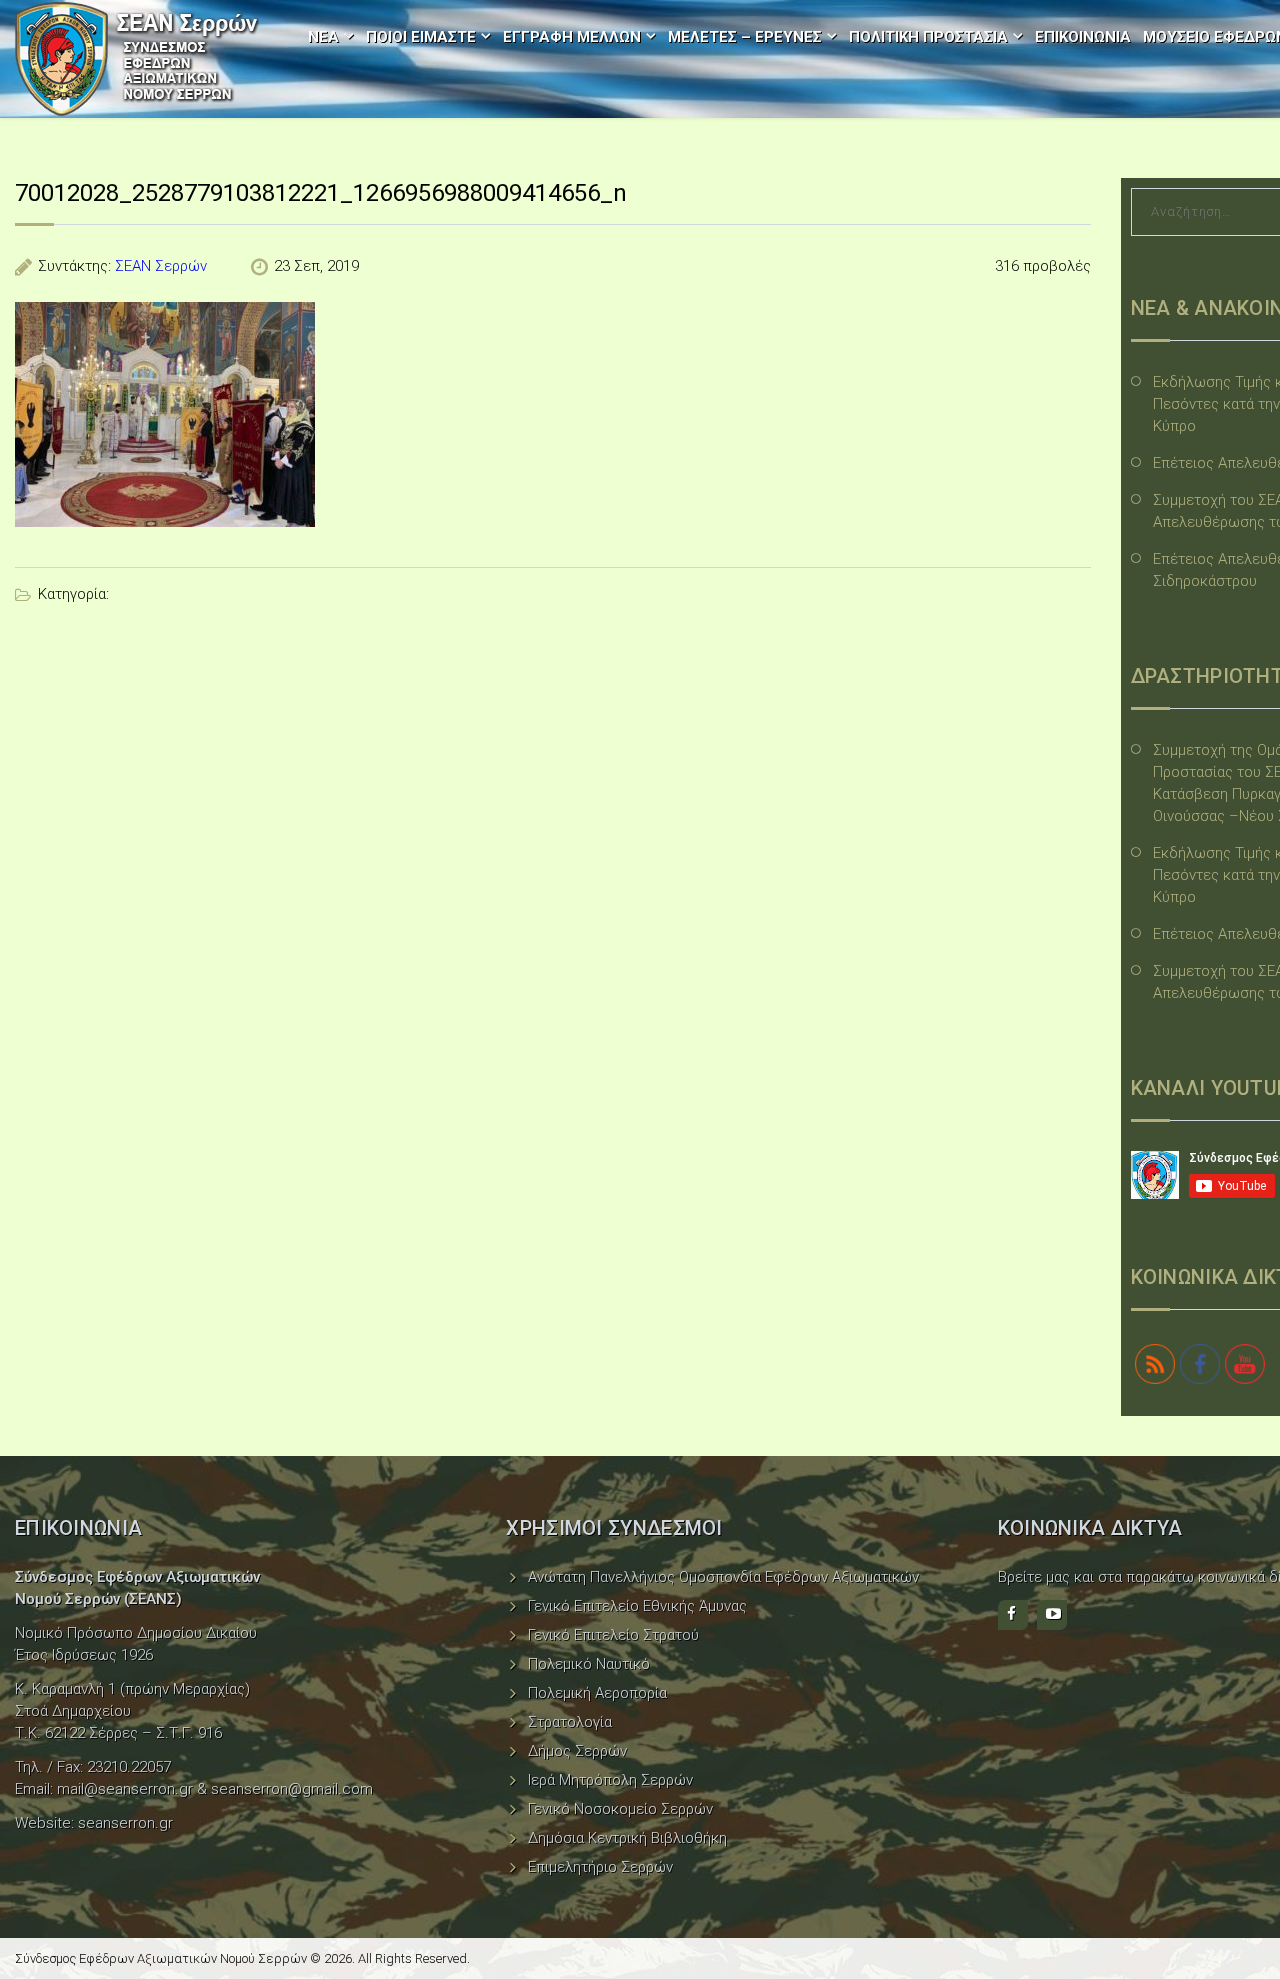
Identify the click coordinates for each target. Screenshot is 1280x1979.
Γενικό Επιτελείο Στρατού (613, 1635)
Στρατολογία (570, 1722)
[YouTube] (1052, 1615)
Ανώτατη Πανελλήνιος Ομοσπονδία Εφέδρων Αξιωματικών (723, 1577)
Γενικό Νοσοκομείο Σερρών (620, 1809)
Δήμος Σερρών (577, 1751)
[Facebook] (1013, 1615)
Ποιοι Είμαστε (421, 37)
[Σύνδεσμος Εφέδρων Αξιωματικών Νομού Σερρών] (137, 59)
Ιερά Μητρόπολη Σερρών (610, 1780)
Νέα (323, 37)
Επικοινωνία (1083, 37)
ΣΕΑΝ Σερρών (161, 266)
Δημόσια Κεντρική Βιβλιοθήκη (627, 1838)
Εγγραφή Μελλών (572, 37)
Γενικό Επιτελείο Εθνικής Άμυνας (637, 1606)
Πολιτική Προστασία (928, 37)
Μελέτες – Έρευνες (745, 37)
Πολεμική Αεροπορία (597, 1693)
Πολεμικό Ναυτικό (589, 1664)
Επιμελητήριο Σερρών (600, 1867)
